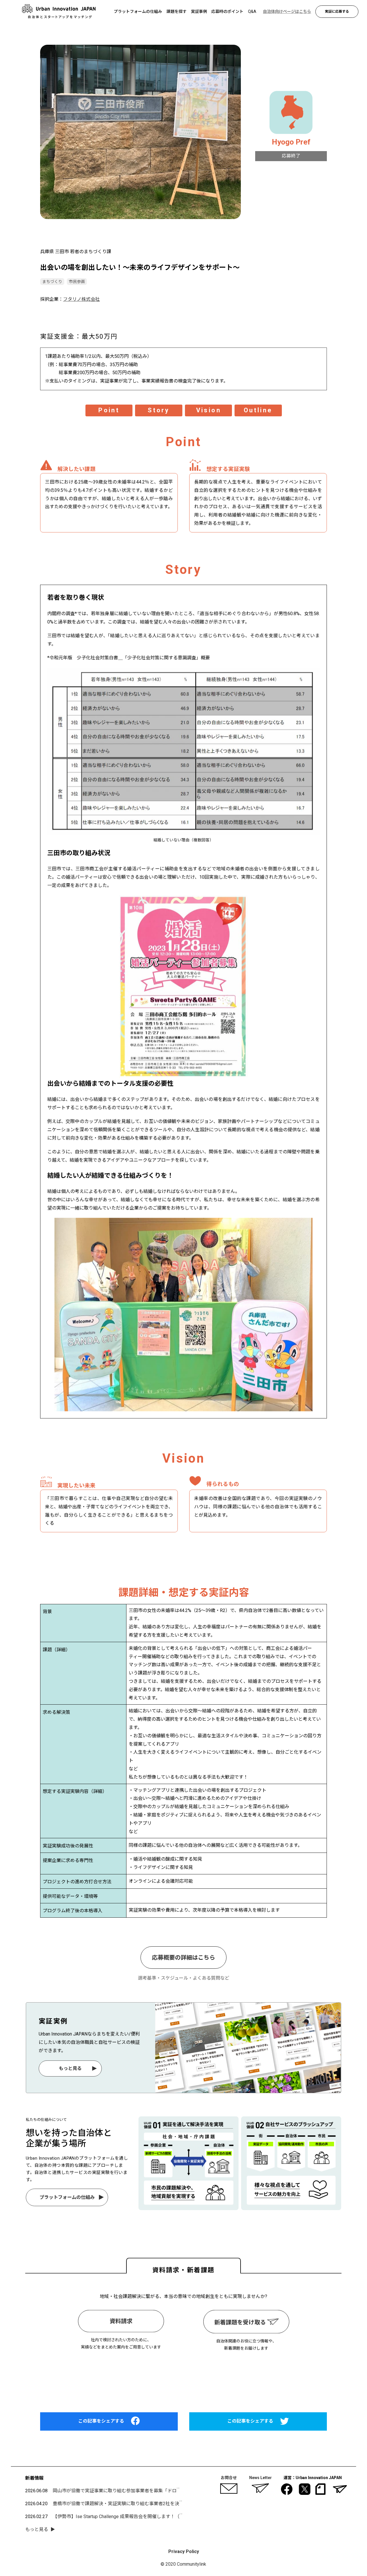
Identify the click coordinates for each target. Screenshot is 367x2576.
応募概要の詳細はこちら (183, 1958)
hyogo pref (291, 142)
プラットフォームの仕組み (67, 2197)
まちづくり (52, 282)
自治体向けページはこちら (183, 2376)
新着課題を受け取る (240, 2322)
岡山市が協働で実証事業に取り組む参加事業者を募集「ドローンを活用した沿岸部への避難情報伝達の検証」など (170, 2491)
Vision (208, 410)
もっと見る (70, 2068)
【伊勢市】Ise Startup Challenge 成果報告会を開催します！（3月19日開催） (131, 2517)
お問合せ (229, 2478)
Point (109, 410)
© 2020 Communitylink (184, 2564)
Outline (258, 410)
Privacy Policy (184, 2551)
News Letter (260, 2478)
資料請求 (121, 2321)
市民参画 (77, 282)
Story (159, 410)
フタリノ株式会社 (81, 299)
